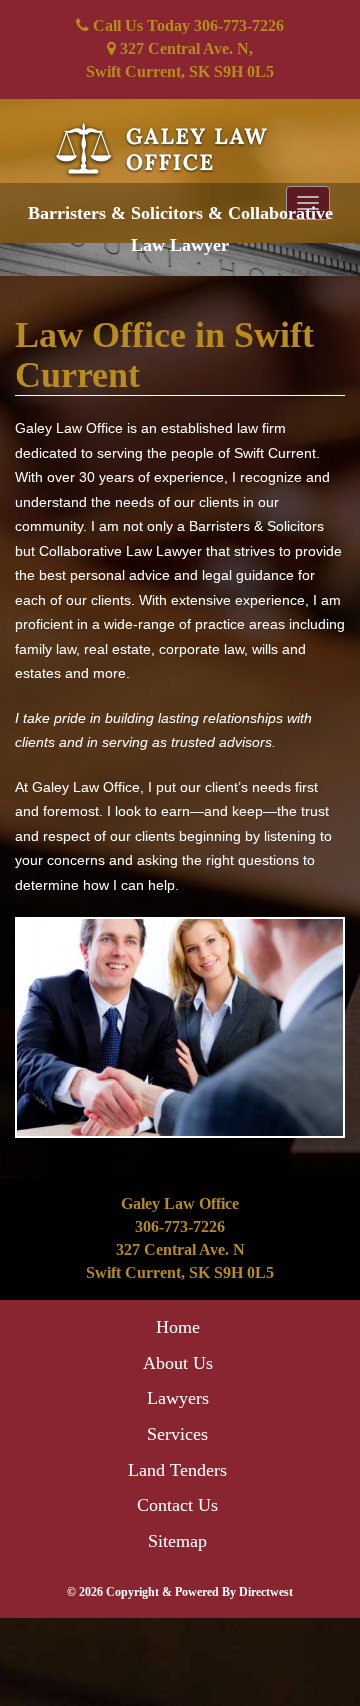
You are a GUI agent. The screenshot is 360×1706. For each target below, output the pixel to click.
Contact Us (177, 1505)
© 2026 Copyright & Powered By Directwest (180, 1592)
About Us (178, 1363)
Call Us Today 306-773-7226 (186, 25)
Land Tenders (177, 1470)
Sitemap (177, 1541)
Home (178, 1327)
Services (177, 1434)
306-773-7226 (180, 1226)
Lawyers (178, 1398)
